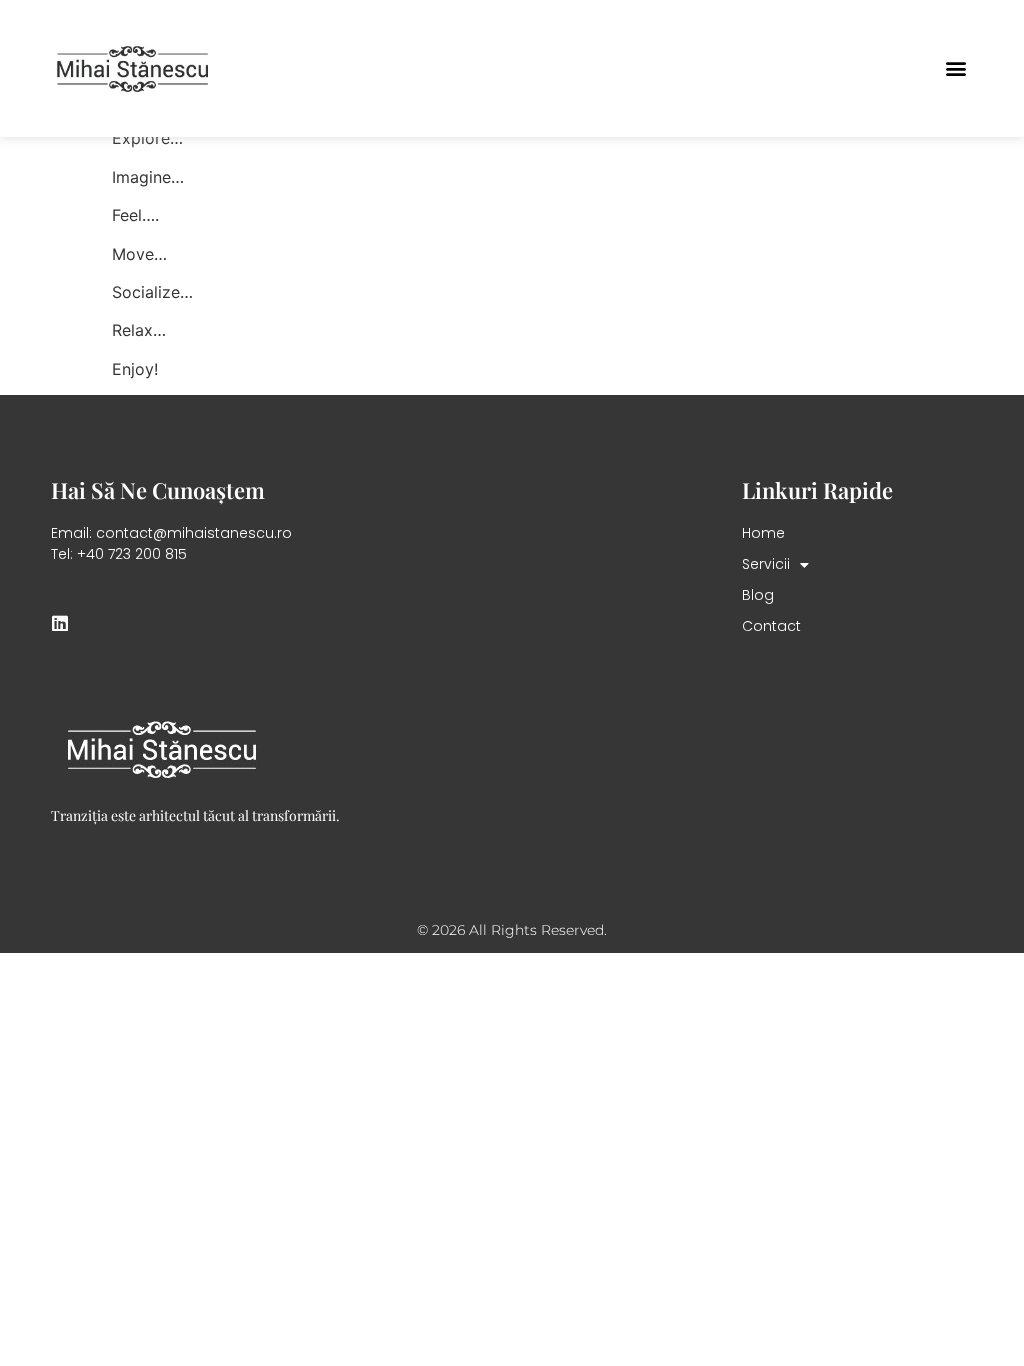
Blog (758, 595)
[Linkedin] (60, 623)
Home (763, 533)
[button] (956, 68)
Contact (771, 626)
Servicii (766, 564)
